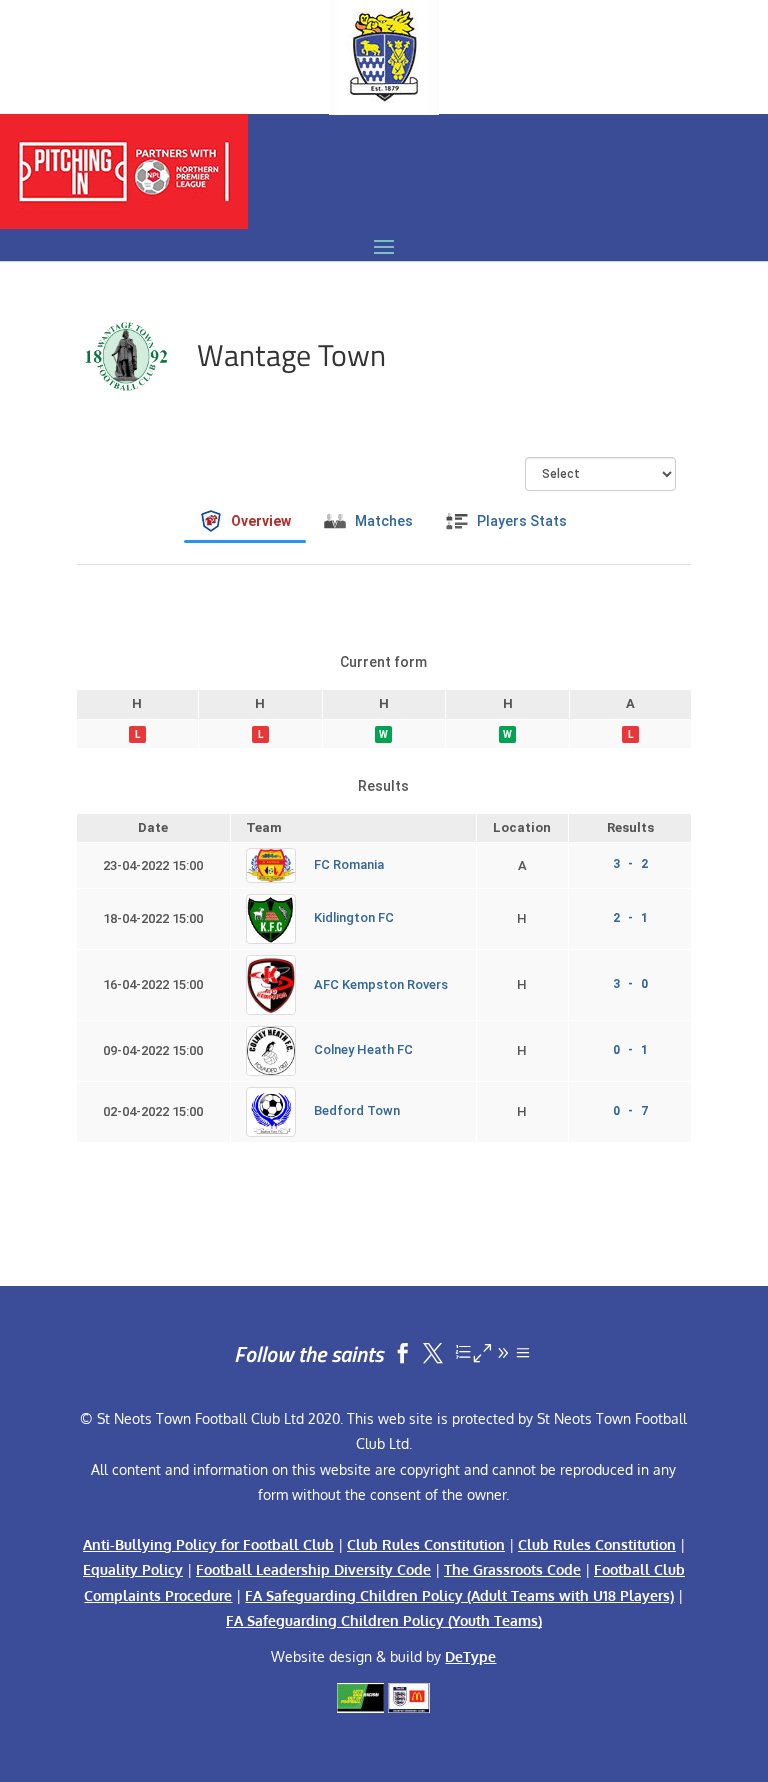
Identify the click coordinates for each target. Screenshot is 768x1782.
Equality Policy (133, 1569)
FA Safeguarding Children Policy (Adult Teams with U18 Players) (459, 1595)
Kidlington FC (354, 917)
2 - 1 (630, 918)
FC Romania (349, 864)
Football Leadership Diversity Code (313, 1569)
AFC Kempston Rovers (381, 984)
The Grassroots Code (512, 1569)
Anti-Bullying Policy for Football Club (208, 1544)
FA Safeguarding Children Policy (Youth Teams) (384, 1620)
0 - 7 (630, 1111)
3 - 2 (630, 864)
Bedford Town (357, 1111)
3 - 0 (630, 984)
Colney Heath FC (363, 1050)
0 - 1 (630, 1050)
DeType (470, 1656)
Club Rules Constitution (426, 1544)
